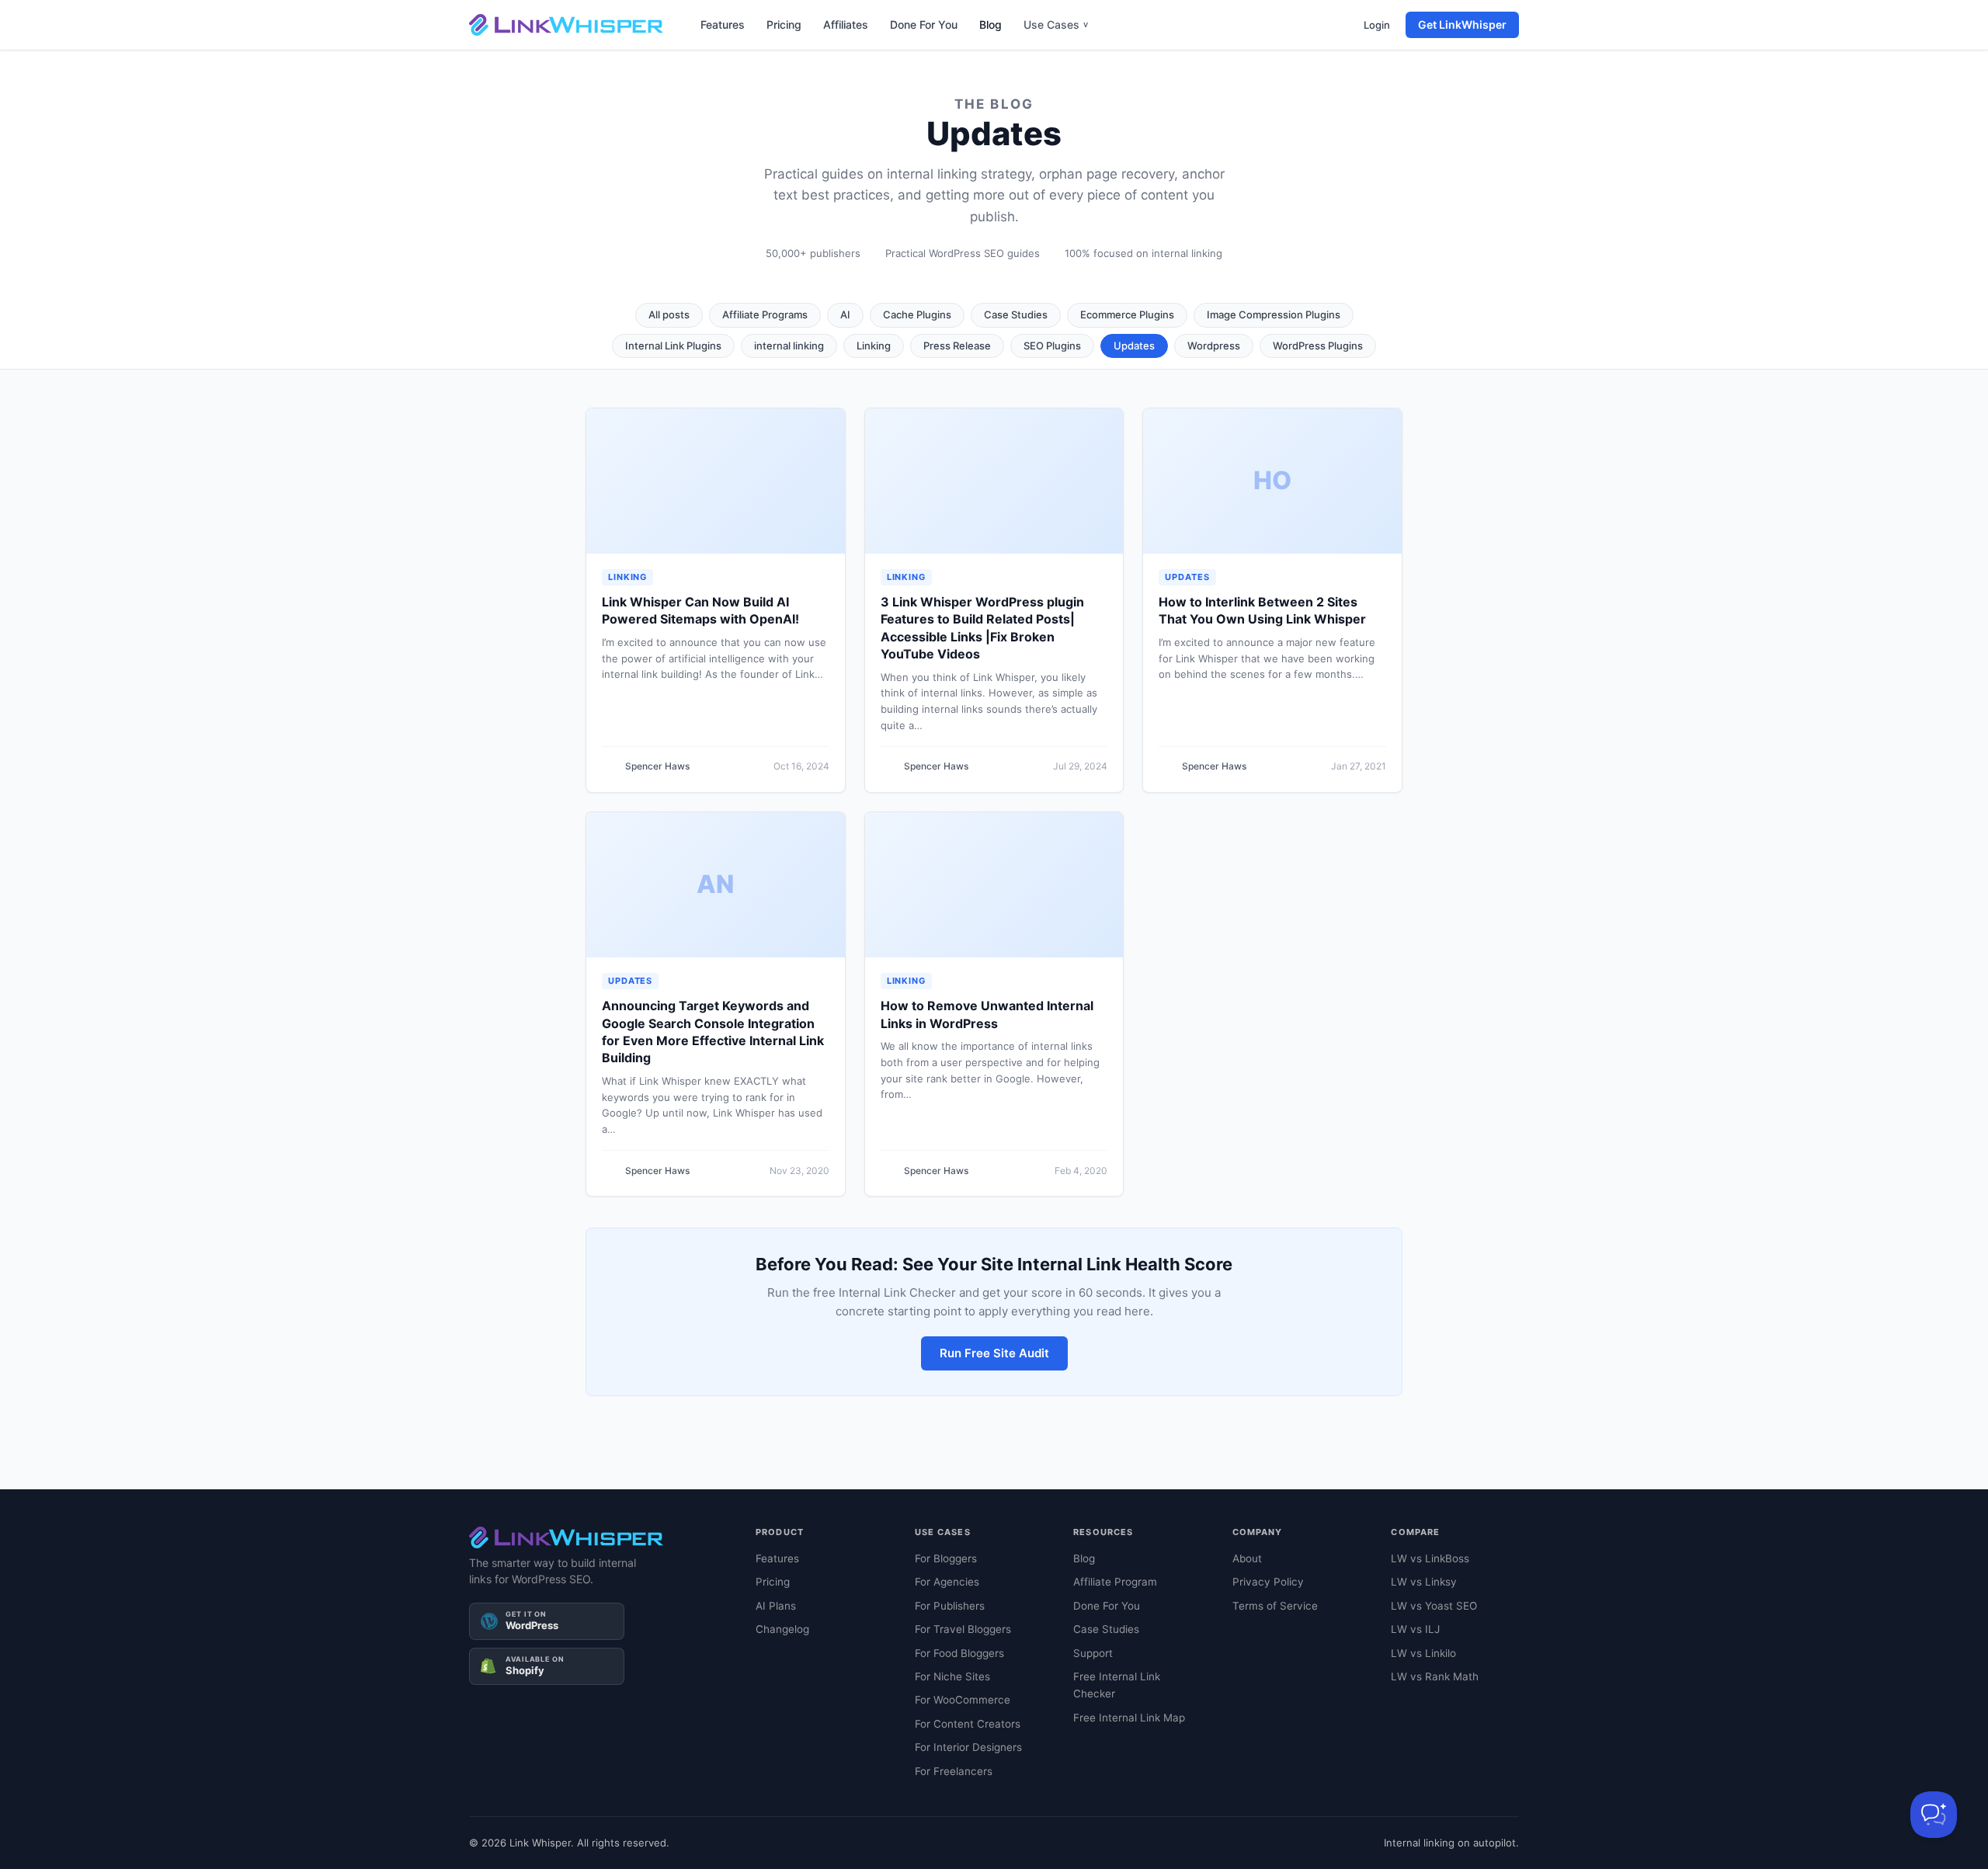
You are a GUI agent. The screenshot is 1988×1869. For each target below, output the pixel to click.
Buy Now (1168, 1834)
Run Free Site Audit (994, 1353)
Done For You (924, 24)
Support (1093, 1653)
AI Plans (776, 1606)
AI (845, 314)
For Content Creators (968, 1724)
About (1247, 1558)
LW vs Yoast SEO (1434, 1606)
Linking (874, 346)
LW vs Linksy (1424, 1582)
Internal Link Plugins (673, 346)
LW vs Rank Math (1435, 1676)
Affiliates (846, 24)
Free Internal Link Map (1129, 1718)
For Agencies (947, 1582)
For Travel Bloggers (963, 1629)
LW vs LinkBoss (1430, 1558)
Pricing (784, 24)
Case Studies (1016, 314)
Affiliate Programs (765, 314)
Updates (1134, 346)
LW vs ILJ (1415, 1629)
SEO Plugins (1052, 346)
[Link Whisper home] (566, 25)
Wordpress (1214, 346)
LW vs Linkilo (1423, 1653)
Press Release (957, 346)
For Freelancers (954, 1771)
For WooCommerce (963, 1700)
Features (723, 24)
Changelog (782, 1629)
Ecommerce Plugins (1127, 314)
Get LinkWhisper (1462, 24)
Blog (991, 24)
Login (1377, 25)
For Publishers (950, 1606)
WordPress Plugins (1318, 346)
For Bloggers (946, 1558)
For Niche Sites (952, 1676)
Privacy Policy (1268, 1582)
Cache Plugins (917, 314)
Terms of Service (1275, 1606)
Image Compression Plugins (1274, 314)
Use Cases (1056, 24)
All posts (669, 314)
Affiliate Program (1115, 1582)
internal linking (789, 346)
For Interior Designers (968, 1747)
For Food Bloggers (959, 1653)
